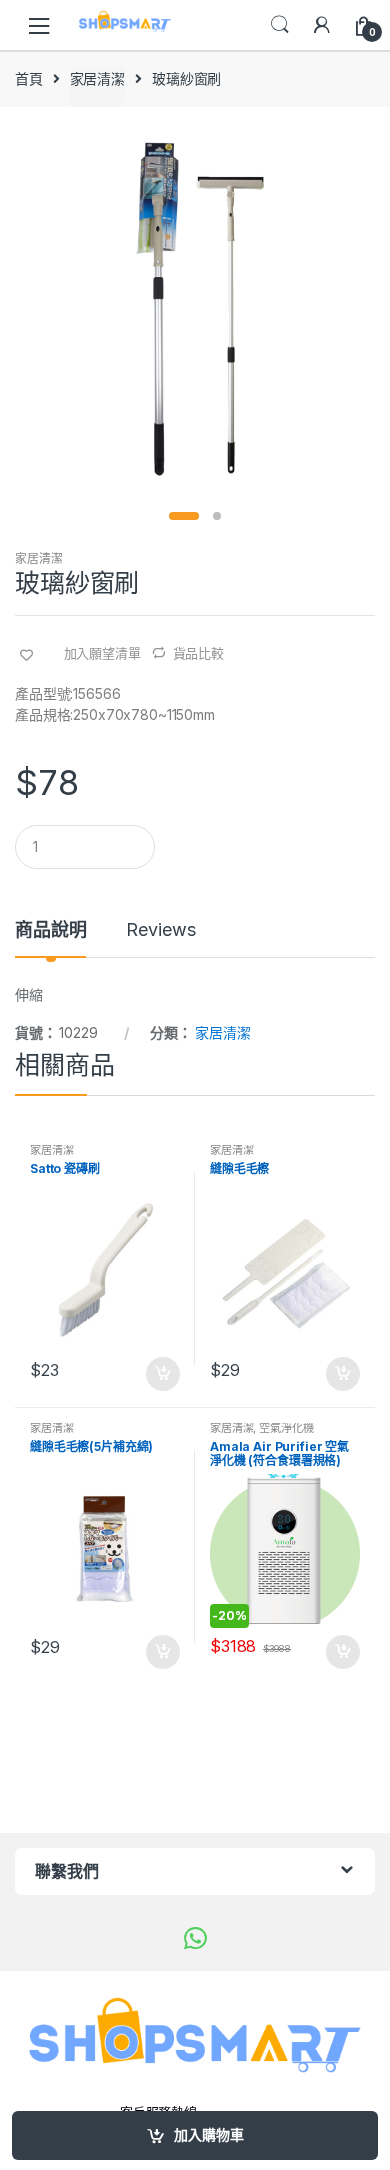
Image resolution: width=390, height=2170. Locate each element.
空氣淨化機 (286, 1428)
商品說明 (50, 930)
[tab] (50, 938)
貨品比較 (198, 653)
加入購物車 (209, 2134)
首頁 (29, 78)
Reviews (160, 930)
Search (280, 25)
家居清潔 (97, 78)
